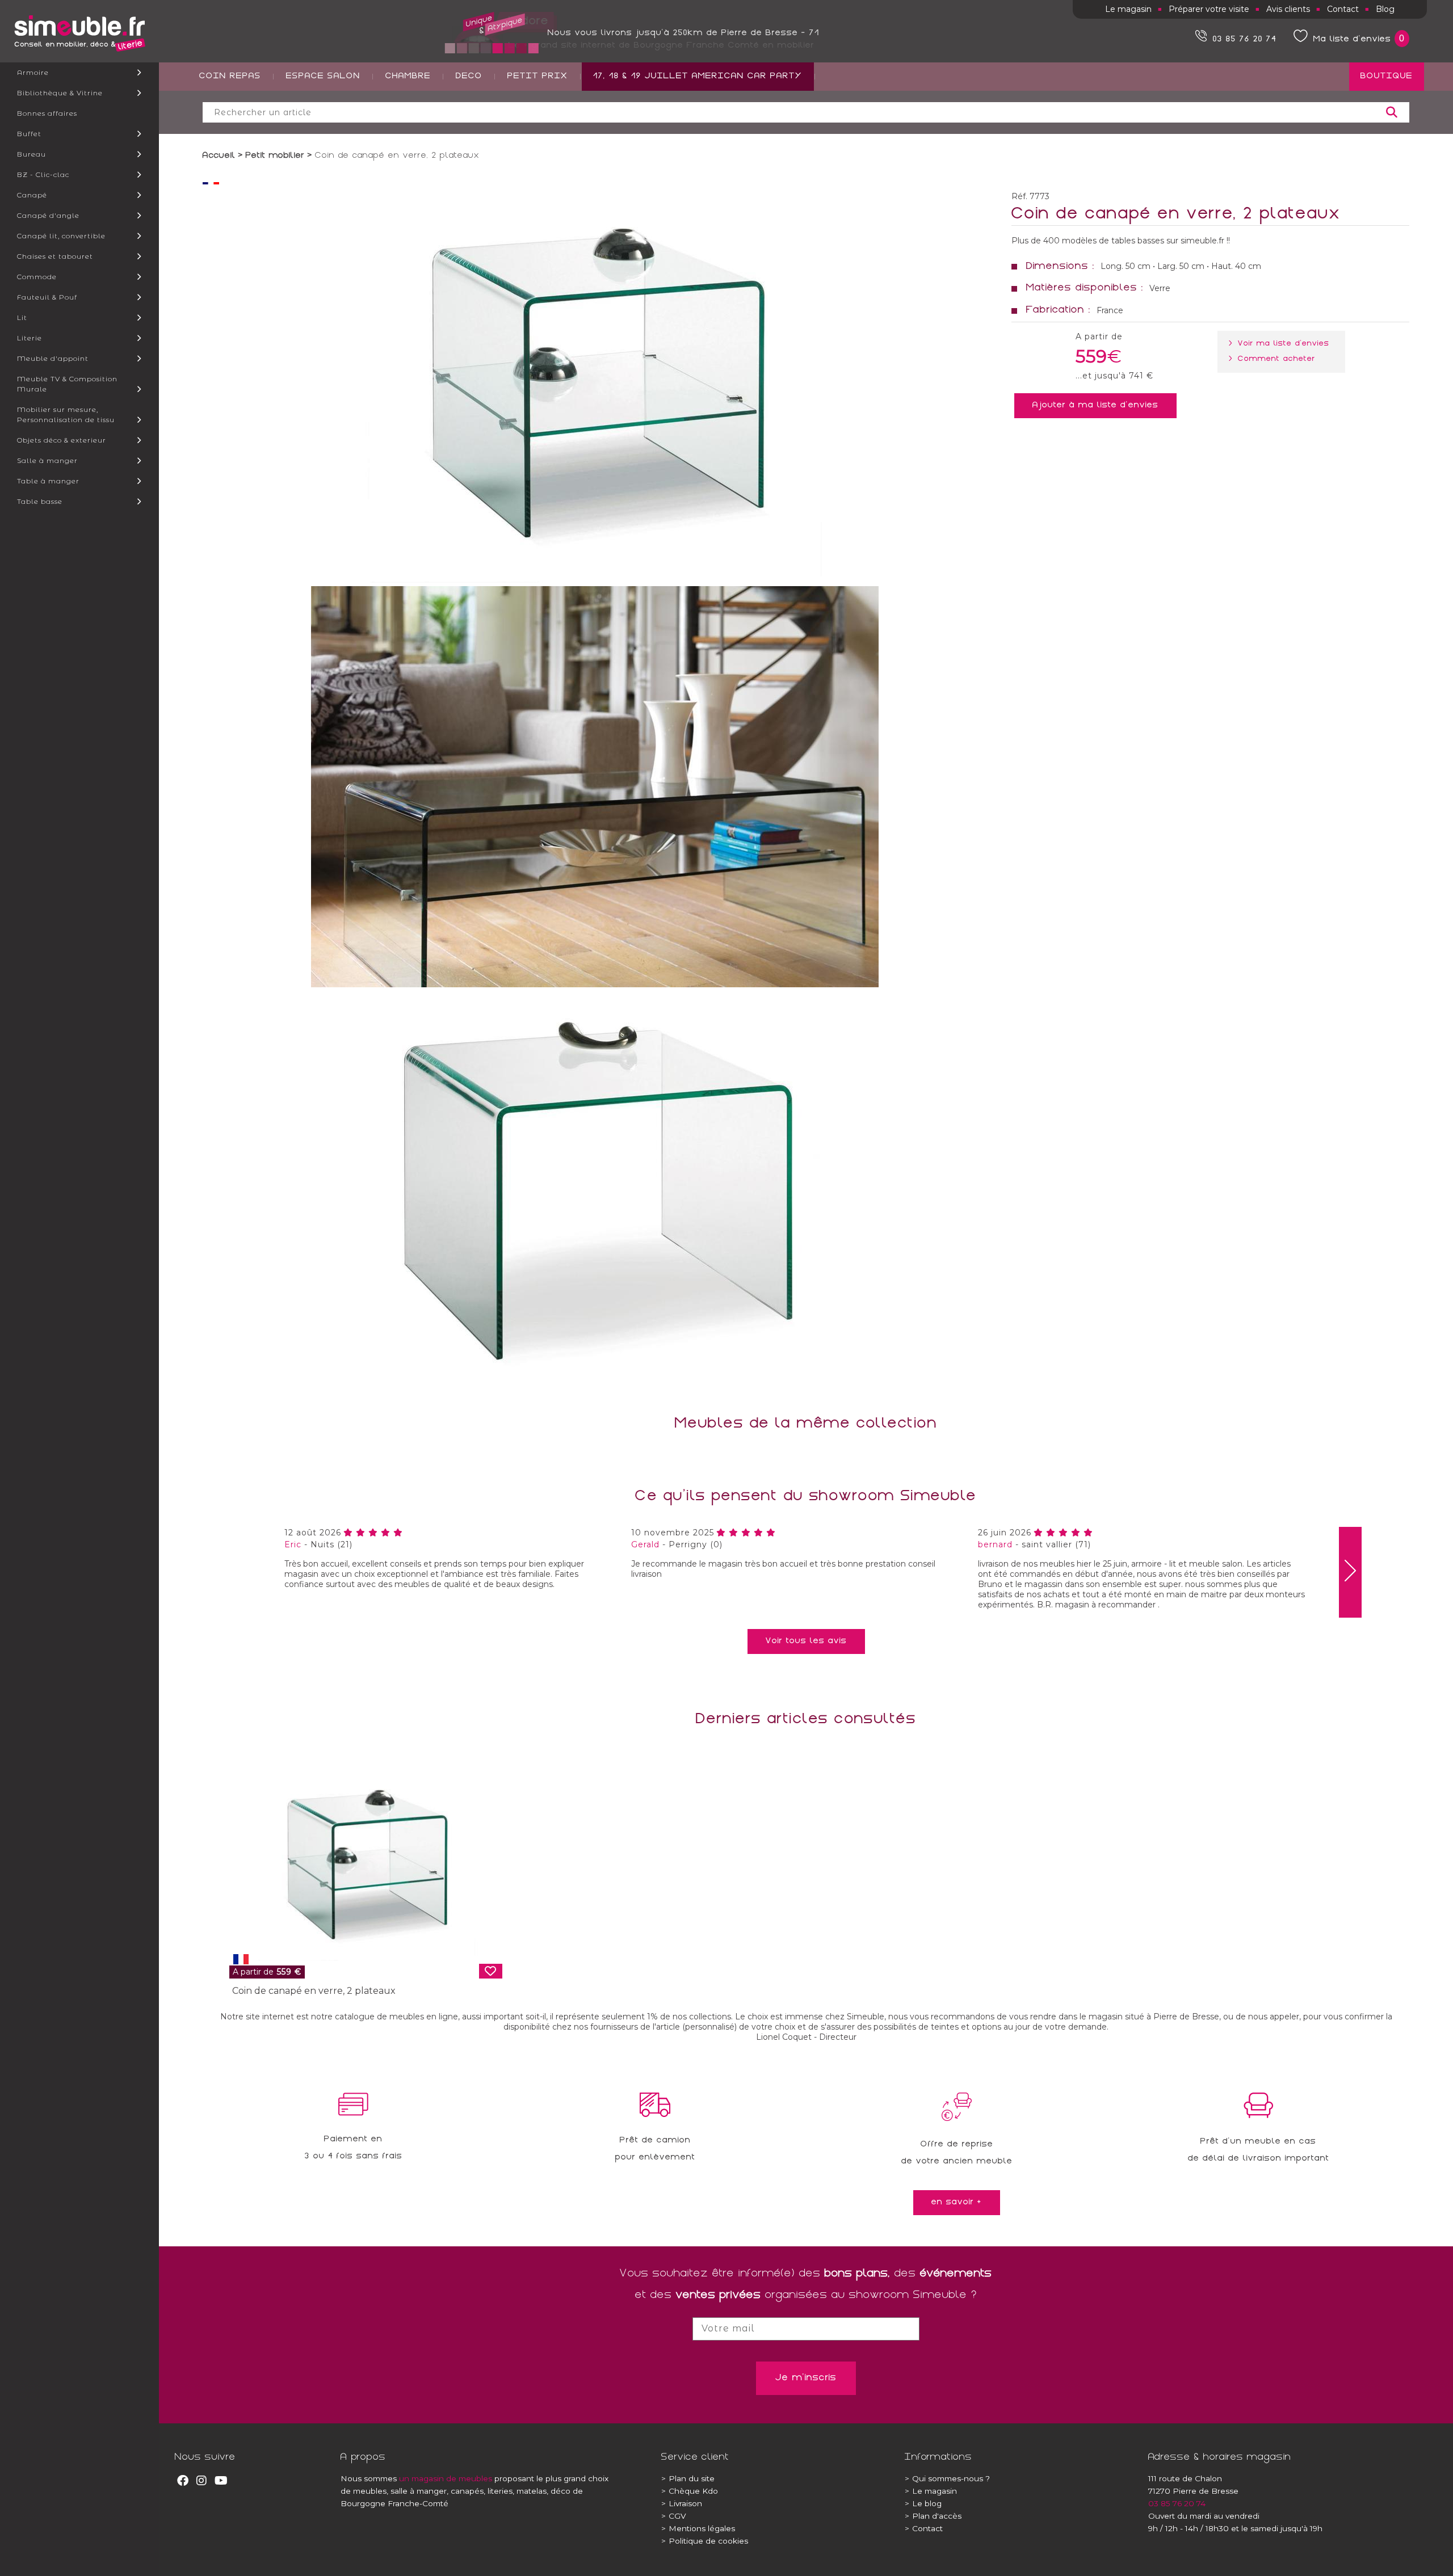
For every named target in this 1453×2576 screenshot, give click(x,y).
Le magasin (1128, 9)
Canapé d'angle (48, 215)
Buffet (29, 134)
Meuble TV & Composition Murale (67, 384)
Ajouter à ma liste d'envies (1095, 406)
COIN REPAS (230, 77)
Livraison (682, 2503)
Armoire (33, 72)
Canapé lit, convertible (61, 236)
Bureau (32, 154)
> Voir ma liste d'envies (1281, 344)
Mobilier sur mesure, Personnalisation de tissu (66, 414)
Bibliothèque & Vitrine (60, 93)
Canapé (32, 195)
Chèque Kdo (690, 2491)
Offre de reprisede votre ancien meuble (957, 2153)
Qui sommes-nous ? (947, 2478)
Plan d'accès (933, 2516)
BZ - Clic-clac (43, 174)
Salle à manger (47, 460)
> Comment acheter (1274, 359)
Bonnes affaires (47, 113)
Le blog (923, 2503)
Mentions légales (698, 2528)
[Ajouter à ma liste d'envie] (491, 1971)
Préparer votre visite (1209, 9)
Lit (22, 317)
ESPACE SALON (323, 77)
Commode (37, 277)
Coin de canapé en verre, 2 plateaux (314, 1991)
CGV (674, 2516)
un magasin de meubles (446, 2478)
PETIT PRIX (538, 77)
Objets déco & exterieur (62, 440)
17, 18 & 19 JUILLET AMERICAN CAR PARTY (698, 77)
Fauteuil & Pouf (47, 297)
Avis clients (1288, 9)
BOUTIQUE (1387, 77)
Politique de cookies (705, 2541)
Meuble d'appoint (53, 358)
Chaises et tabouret (55, 256)
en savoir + (957, 2203)
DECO (469, 77)
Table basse (40, 501)
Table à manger (48, 481)
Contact (1343, 9)
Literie (30, 338)
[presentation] (1350, 1572)
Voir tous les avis (806, 1641)
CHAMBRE (408, 77)
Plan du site (688, 2478)
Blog (1385, 9)
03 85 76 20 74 (1177, 2503)
